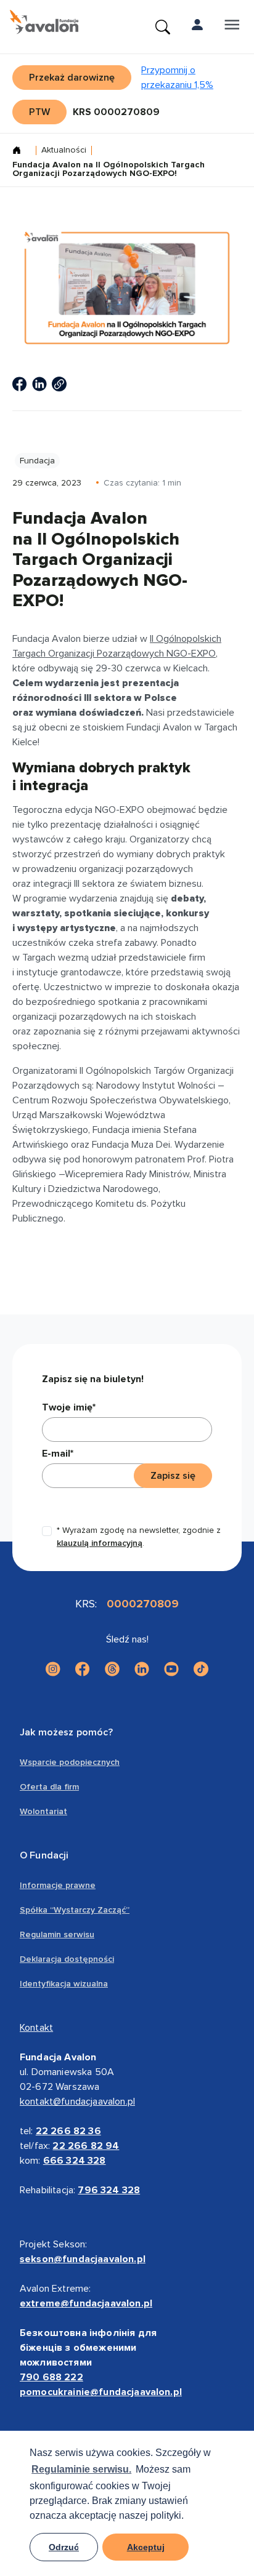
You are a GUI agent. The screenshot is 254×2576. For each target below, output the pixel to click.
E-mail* (58, 1454)
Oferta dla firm (49, 1787)
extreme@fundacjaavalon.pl (86, 2303)
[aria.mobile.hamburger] (232, 27)
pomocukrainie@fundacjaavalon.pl (101, 2392)
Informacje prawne (58, 1885)
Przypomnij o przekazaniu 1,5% (177, 78)
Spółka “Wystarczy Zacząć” (75, 1910)
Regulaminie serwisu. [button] (81, 2469)
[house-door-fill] (22, 151)
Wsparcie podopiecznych (70, 1762)
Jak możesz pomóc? (66, 1732)
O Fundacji (44, 1855)
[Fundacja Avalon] (44, 22)
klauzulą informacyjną (100, 1543)
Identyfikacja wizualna (64, 1984)
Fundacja (37, 461)
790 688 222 (51, 2377)
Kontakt (36, 2028)
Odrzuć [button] (64, 2547)
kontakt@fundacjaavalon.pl (77, 2102)
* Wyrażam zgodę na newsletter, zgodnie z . (139, 1537)
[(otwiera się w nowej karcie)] (20, 384)
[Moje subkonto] (197, 27)
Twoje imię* (69, 1407)
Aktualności (64, 150)
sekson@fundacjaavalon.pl (83, 2259)
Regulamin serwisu (57, 1934)
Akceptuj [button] (146, 2547)
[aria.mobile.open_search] (163, 27)
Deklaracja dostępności (67, 1959)
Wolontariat (43, 1811)
